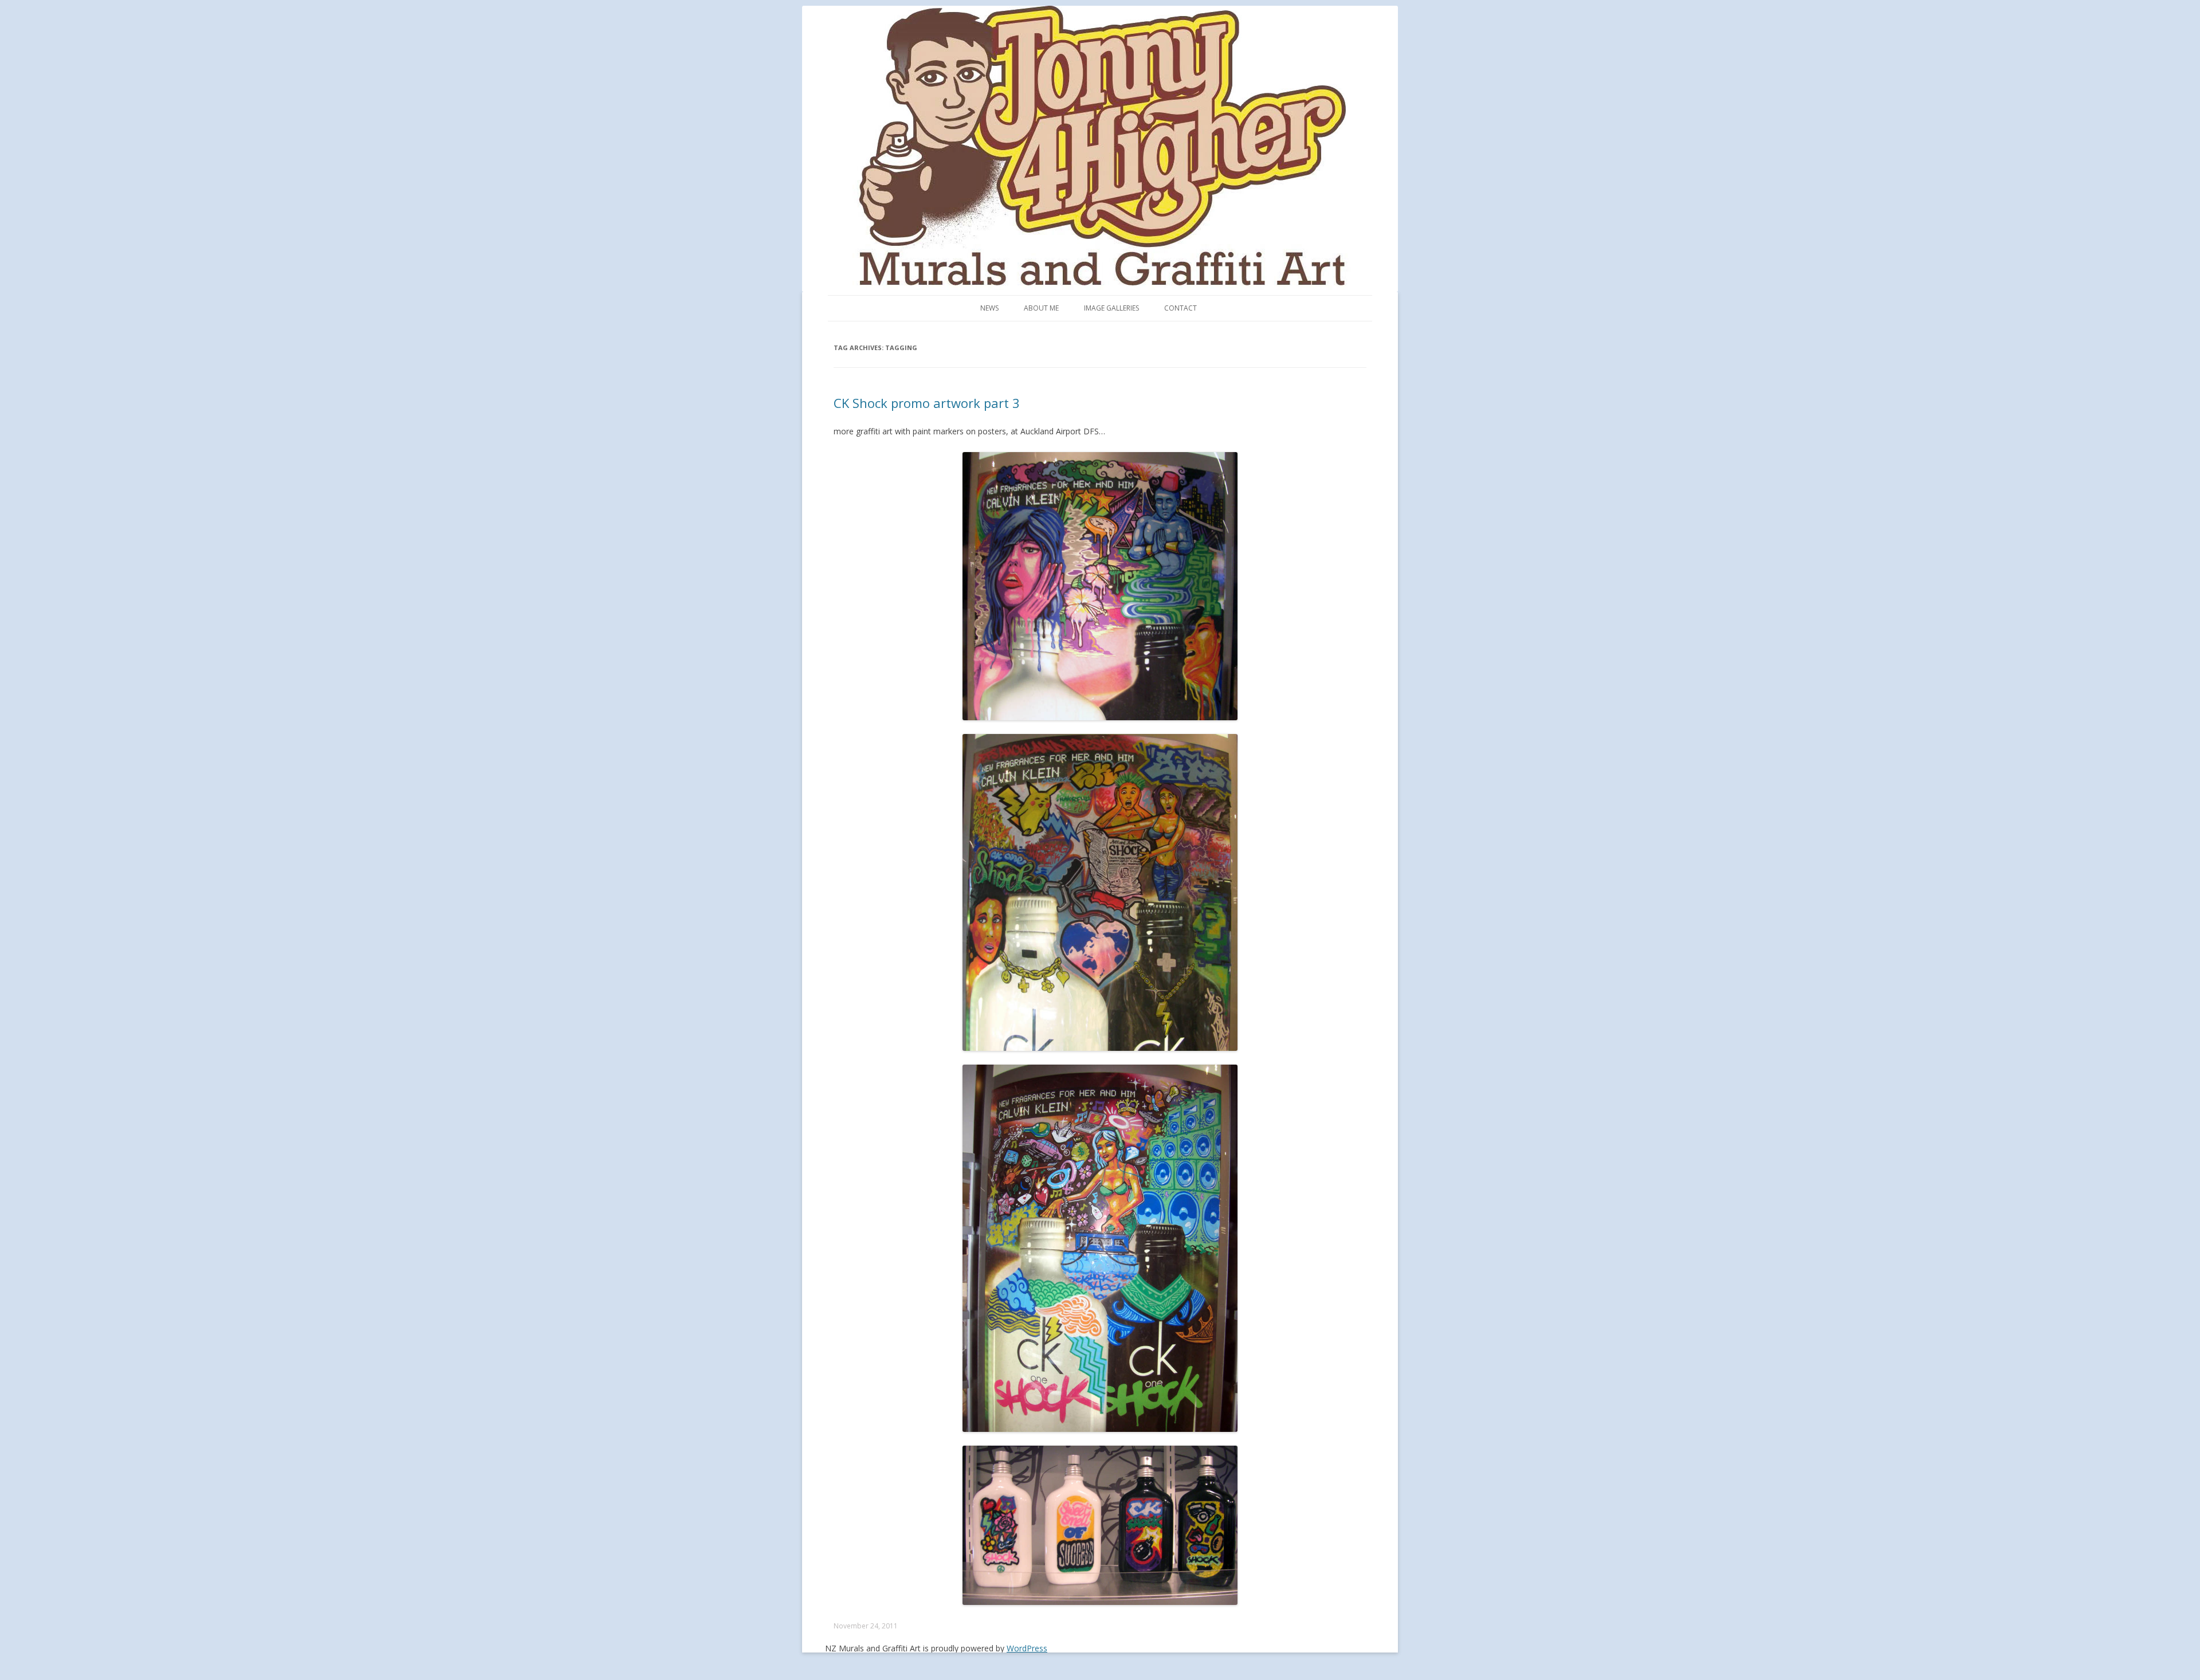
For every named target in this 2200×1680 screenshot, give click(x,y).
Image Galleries (1111, 308)
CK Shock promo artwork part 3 (927, 403)
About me (1041, 308)
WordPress (1027, 1648)
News (989, 308)
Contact (1180, 308)
